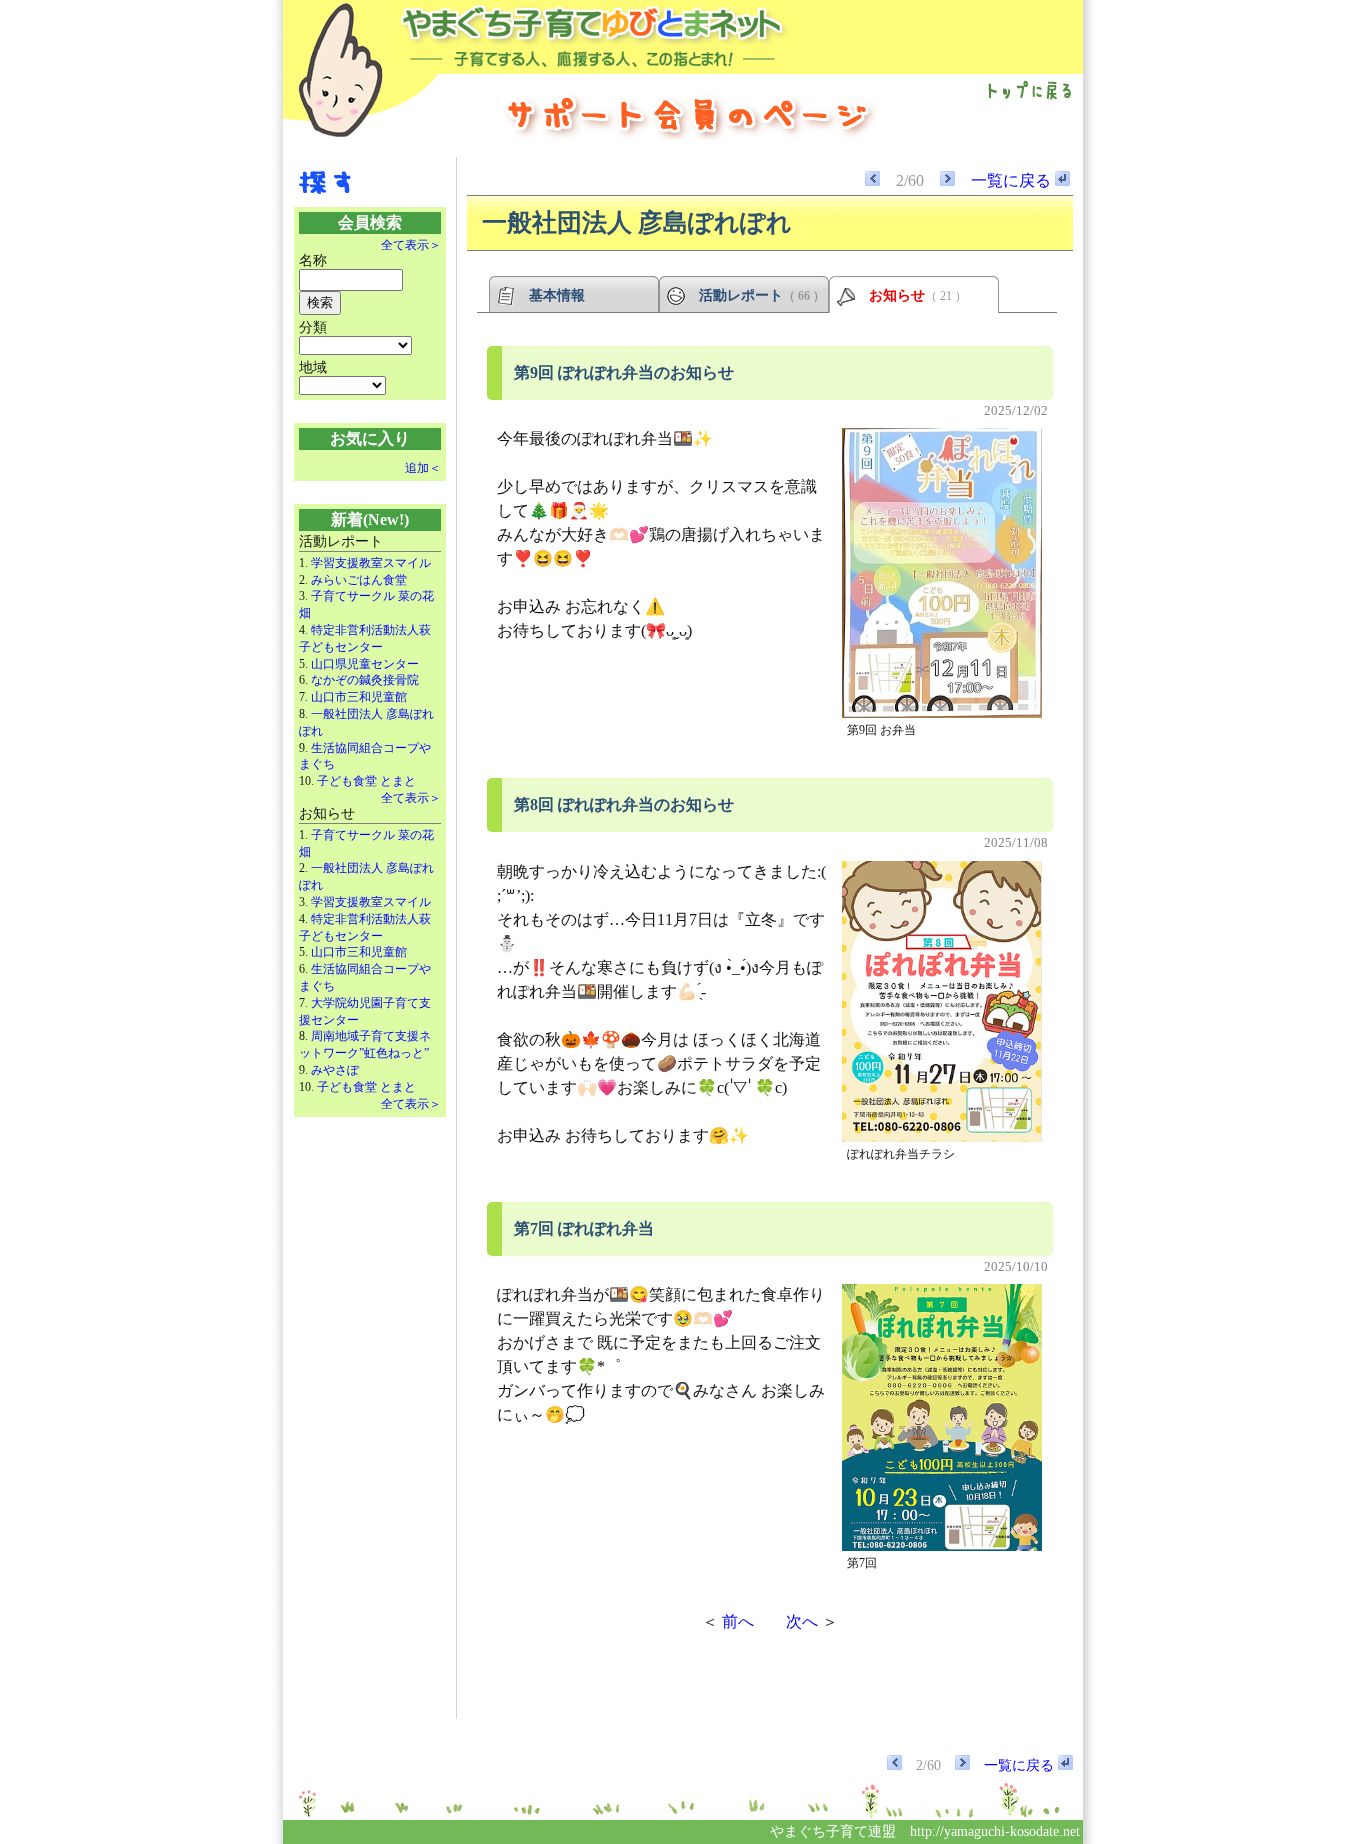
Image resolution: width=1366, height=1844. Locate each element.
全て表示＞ (411, 245)
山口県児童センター (365, 664)
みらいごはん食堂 (359, 580)
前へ (738, 1621)
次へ (802, 1621)
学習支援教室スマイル (371, 563)
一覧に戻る (1013, 180)
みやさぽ (335, 1070)
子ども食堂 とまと (366, 781)
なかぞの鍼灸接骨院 (365, 680)
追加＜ (423, 468)
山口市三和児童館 (359, 697)
